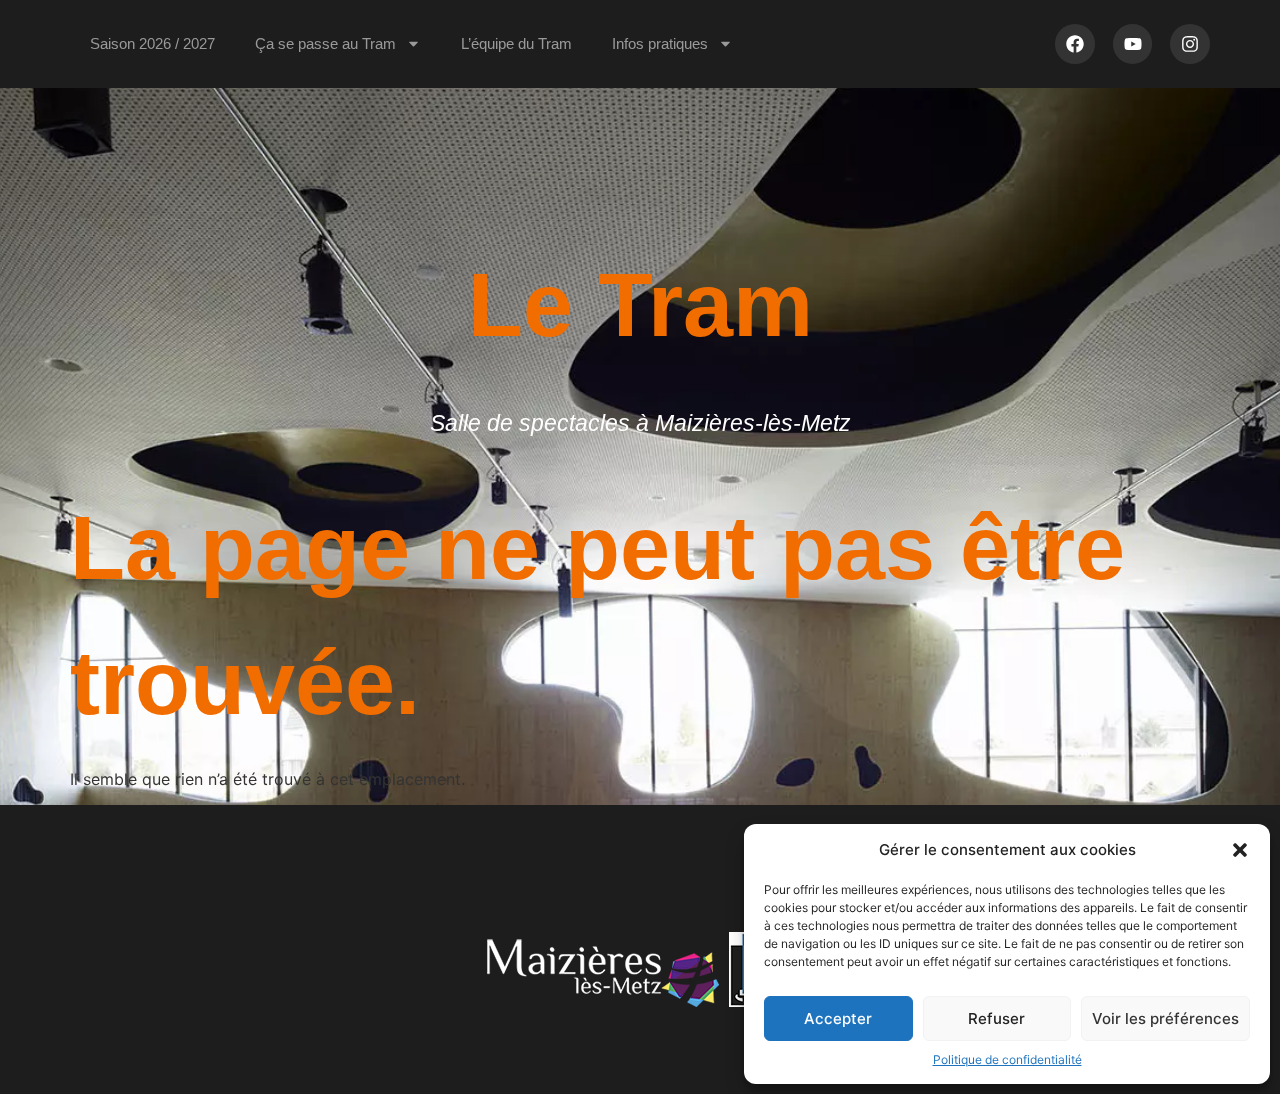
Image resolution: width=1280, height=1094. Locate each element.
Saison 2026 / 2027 (152, 43)
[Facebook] (1075, 44)
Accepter (838, 1018)
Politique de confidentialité (1007, 1059)
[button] (1240, 850)
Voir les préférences (1165, 1018)
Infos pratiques (660, 43)
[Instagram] (1190, 44)
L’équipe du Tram (516, 43)
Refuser (996, 1018)
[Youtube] (1133, 44)
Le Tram (640, 305)
